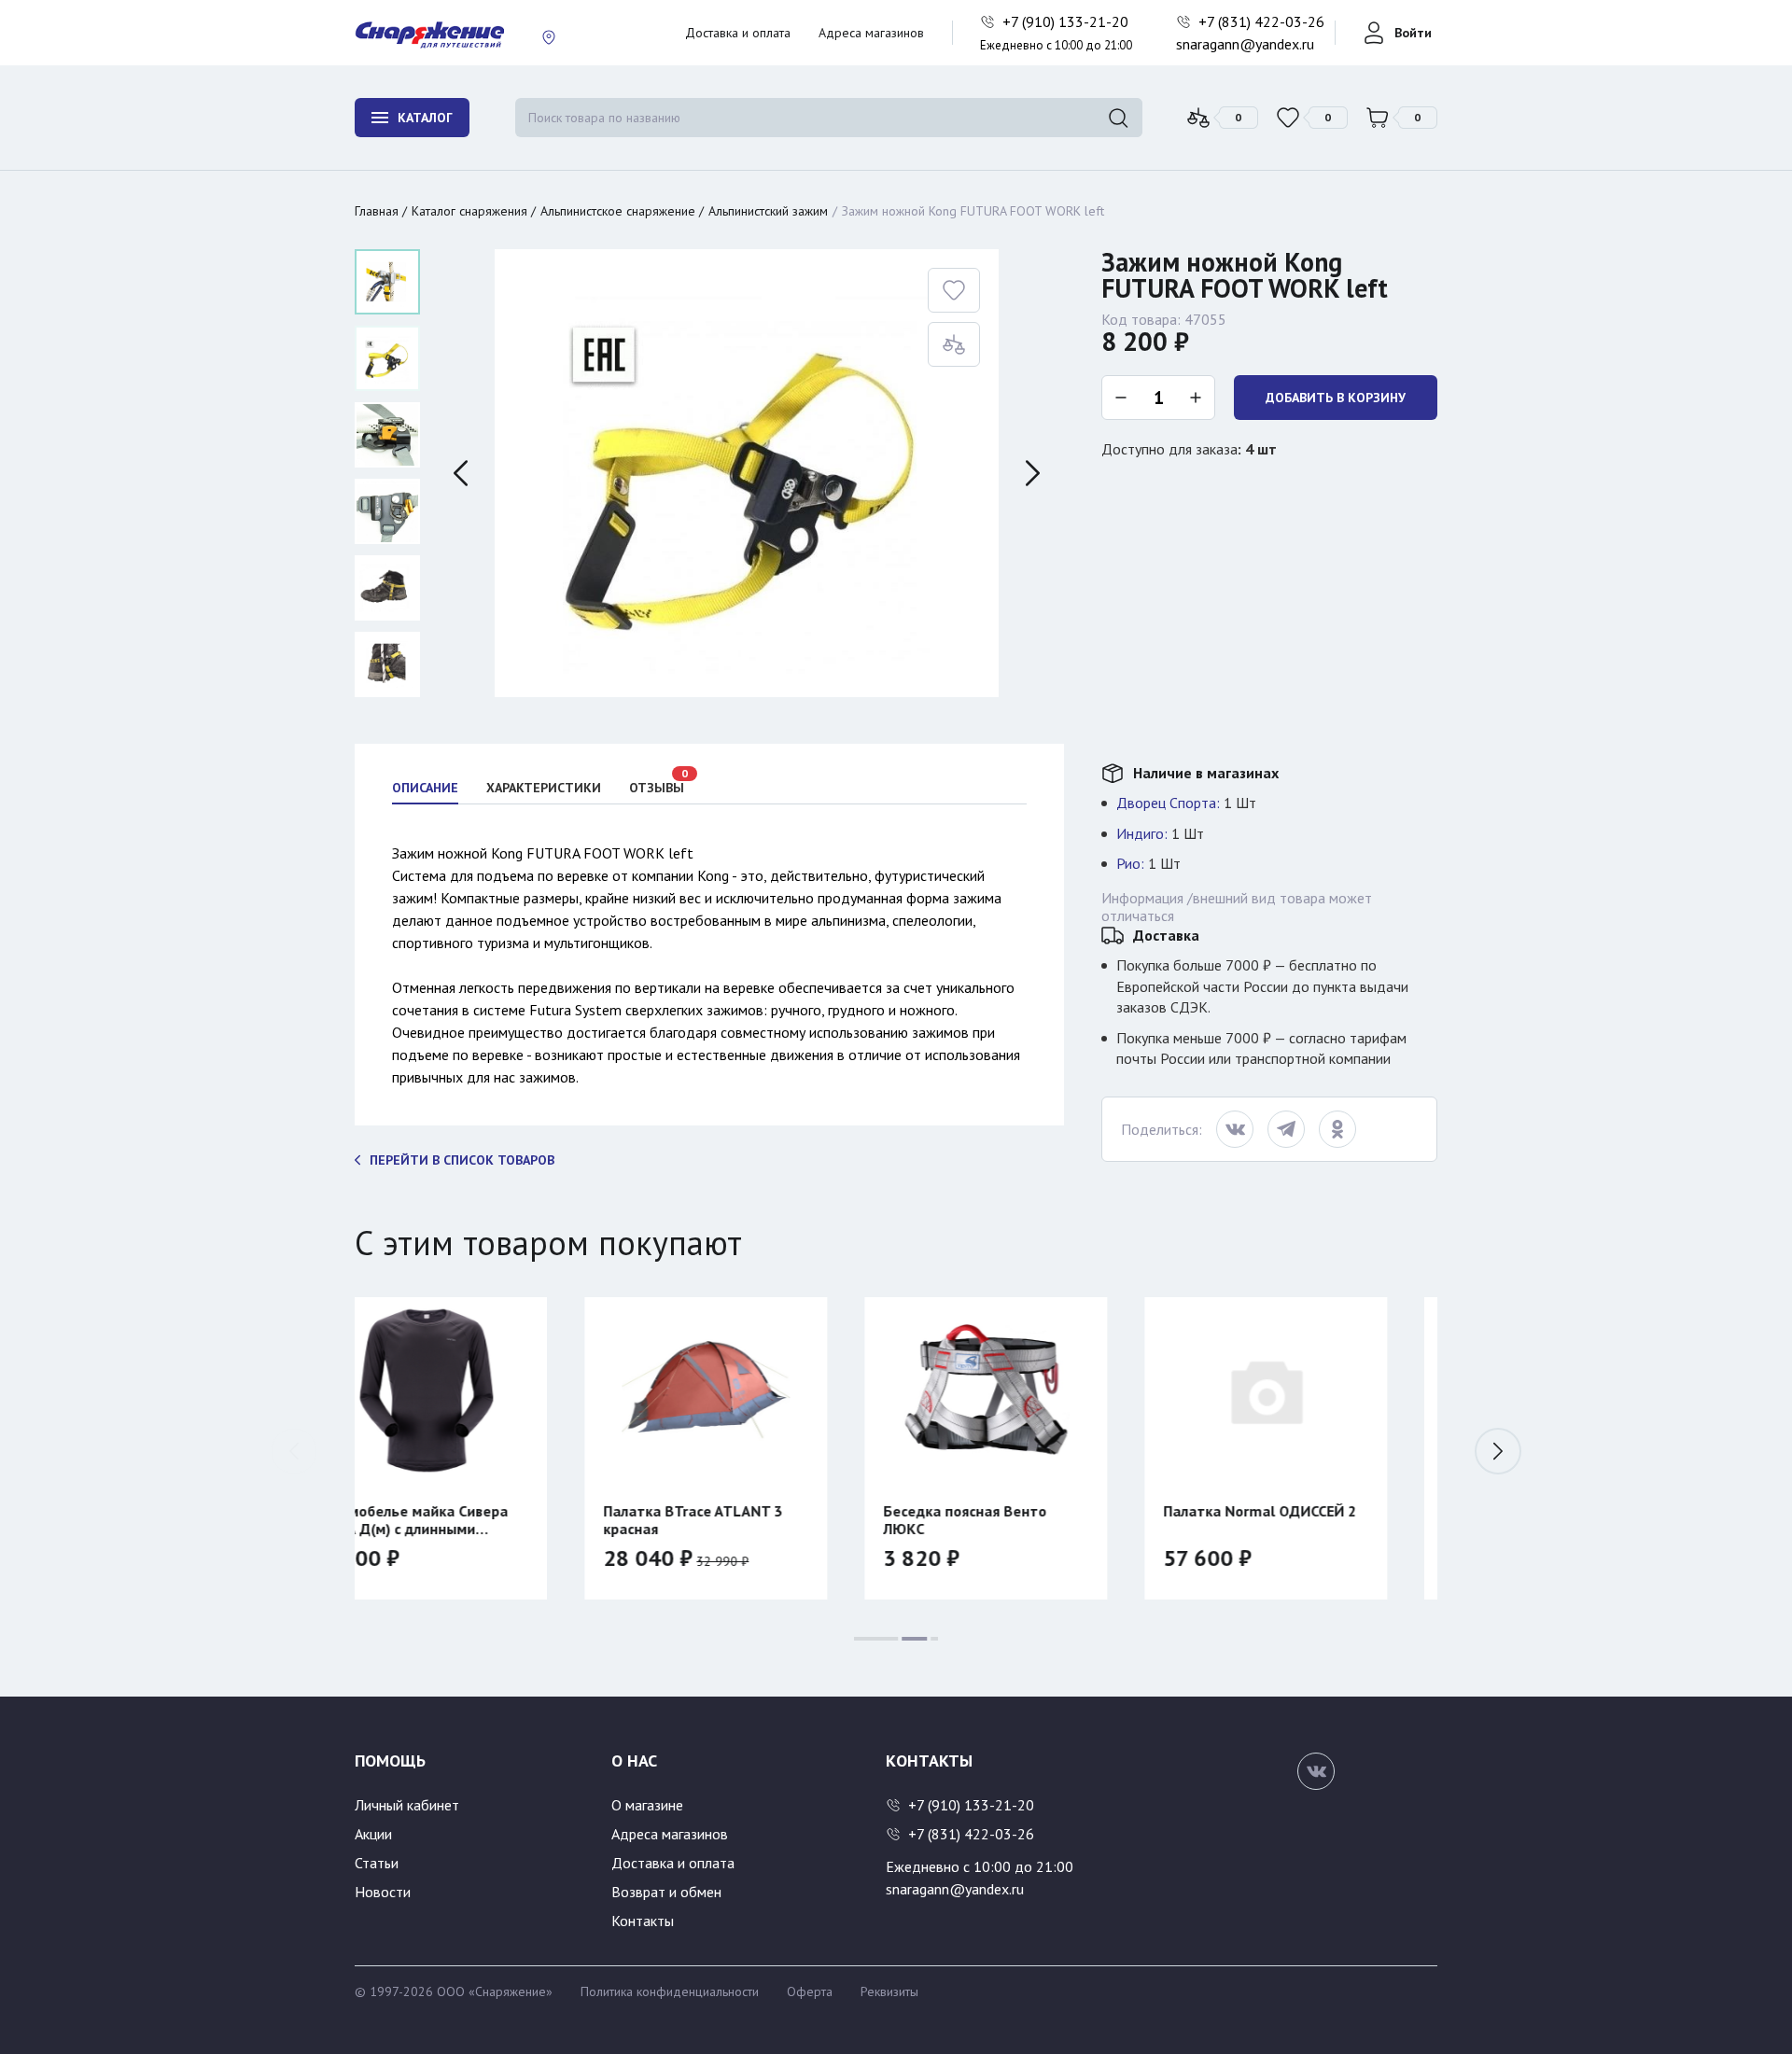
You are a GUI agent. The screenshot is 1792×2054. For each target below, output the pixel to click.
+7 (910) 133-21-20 (1067, 21)
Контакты (643, 1921)
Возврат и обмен (666, 1892)
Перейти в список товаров (462, 1160)
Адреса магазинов (871, 33)
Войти (1413, 33)
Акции (373, 1834)
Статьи (377, 1863)
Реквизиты (889, 1991)
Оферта (810, 1991)
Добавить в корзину (1336, 398)
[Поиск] (1118, 118)
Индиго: (1142, 833)
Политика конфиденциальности (670, 1991)
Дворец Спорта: (1168, 803)
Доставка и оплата (738, 33)
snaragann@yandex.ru (1245, 44)
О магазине (647, 1805)
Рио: (1130, 863)
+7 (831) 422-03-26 (1263, 21)
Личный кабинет (407, 1805)
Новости (383, 1892)
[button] (1498, 1451)
